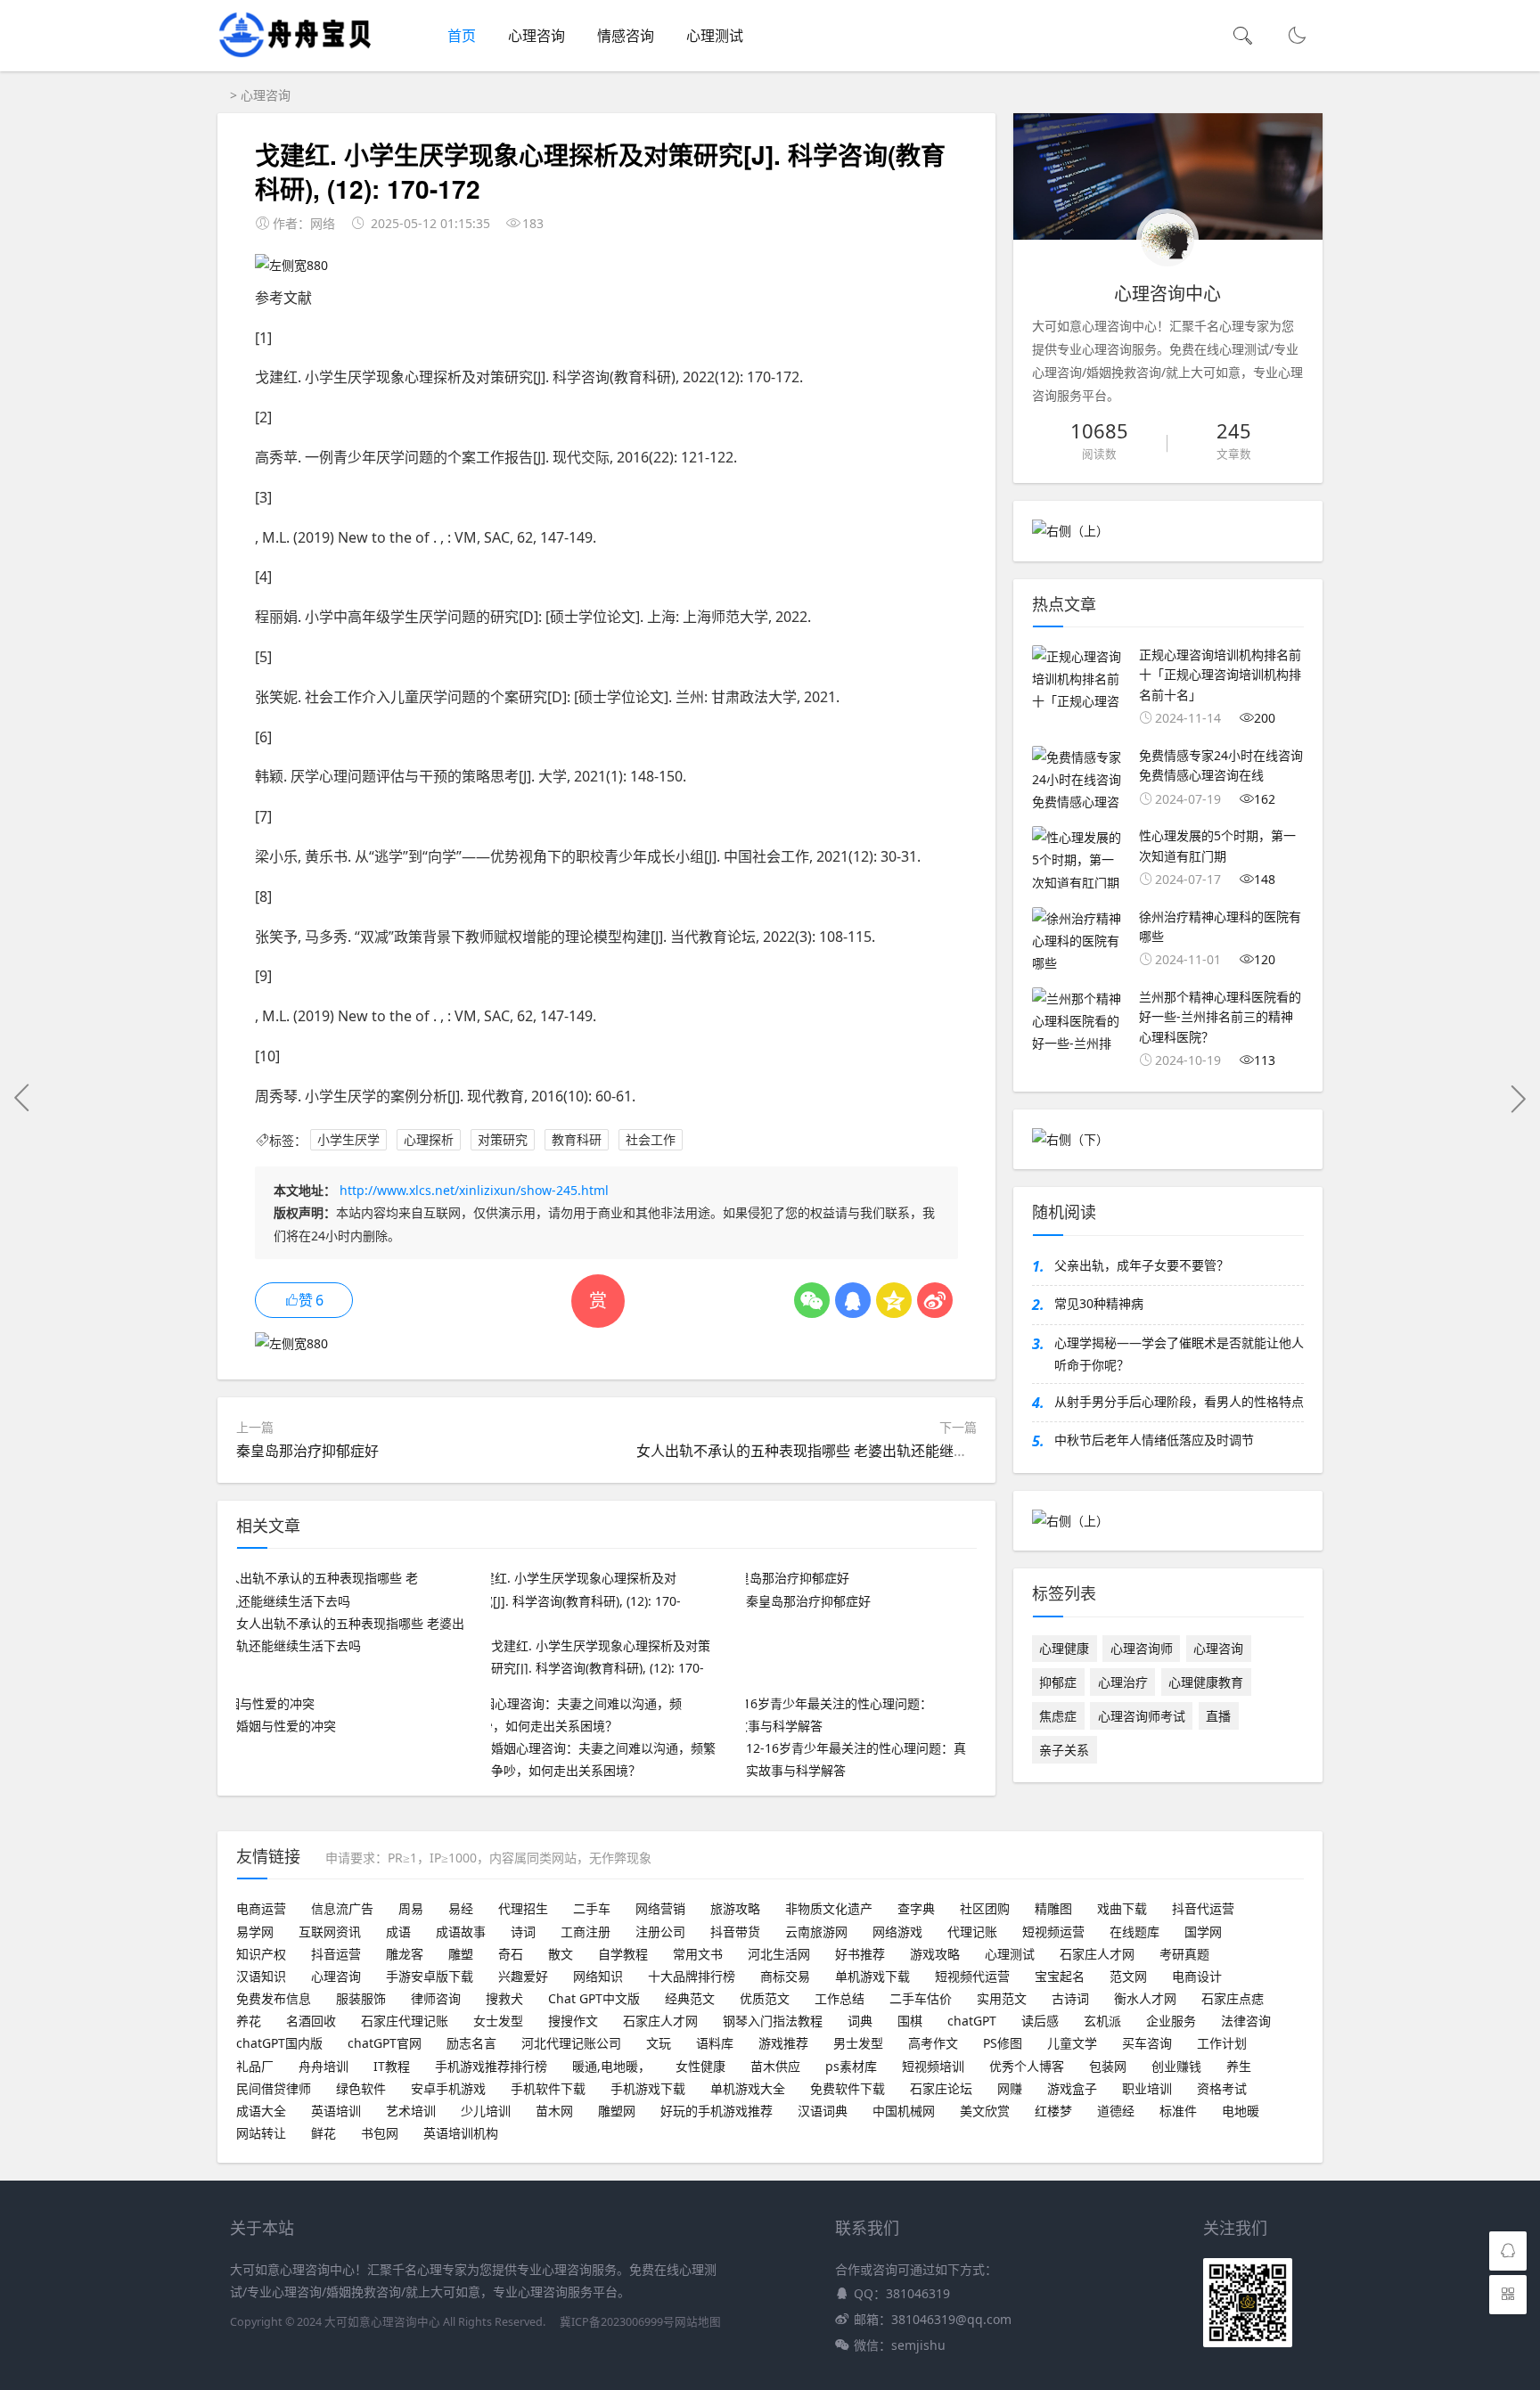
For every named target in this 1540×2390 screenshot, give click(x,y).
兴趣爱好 (523, 1976)
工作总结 (840, 1998)
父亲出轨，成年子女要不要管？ (1142, 1265)
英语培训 (336, 2111)
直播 (1218, 1716)
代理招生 (523, 1908)
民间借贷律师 (274, 2088)
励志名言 (471, 2043)
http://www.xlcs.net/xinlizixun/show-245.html (474, 1190)
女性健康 (700, 2066)
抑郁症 (1058, 1682)
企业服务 (1171, 2021)
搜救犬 (504, 1998)
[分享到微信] (812, 1300)
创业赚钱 (1176, 2066)
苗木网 (554, 2111)
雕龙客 (405, 1954)
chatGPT (972, 2021)
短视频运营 (1053, 1932)
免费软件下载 (848, 2088)
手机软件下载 (548, 2088)
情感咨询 (626, 36)
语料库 (715, 2043)
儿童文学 (1072, 2043)
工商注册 (586, 1932)
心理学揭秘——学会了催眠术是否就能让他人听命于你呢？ (1179, 1354)
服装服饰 (361, 1998)
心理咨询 (537, 36)
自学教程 (623, 1954)
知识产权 (261, 1954)
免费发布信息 (274, 1998)
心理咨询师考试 (1142, 1716)
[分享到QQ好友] (853, 1300)
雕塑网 (617, 2111)
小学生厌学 (348, 1140)
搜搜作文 (573, 2021)
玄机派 (1102, 2021)
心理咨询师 (1142, 1648)
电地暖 (1241, 2111)
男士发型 (858, 2043)
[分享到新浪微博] (935, 1300)
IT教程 (392, 2066)
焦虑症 (1058, 1716)
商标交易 (785, 1976)
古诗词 (1070, 1998)
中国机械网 (904, 2111)
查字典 (916, 1908)
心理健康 (1064, 1648)
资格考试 (1222, 2088)
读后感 (1040, 2021)
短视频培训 (933, 2066)
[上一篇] (22, 1098)
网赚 (1010, 2088)
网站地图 (698, 2322)
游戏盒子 (1072, 2088)
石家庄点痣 (1233, 1998)
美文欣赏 (985, 2111)
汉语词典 (823, 2111)
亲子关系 (1064, 1750)
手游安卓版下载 (430, 1976)
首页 (462, 36)
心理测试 (715, 36)
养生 (1239, 2066)
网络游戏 (897, 1932)
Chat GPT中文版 (594, 1998)
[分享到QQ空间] (894, 1300)
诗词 (523, 1932)
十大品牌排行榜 (692, 1976)
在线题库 (1135, 1932)
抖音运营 (336, 1954)
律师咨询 (436, 1998)
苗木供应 (775, 2066)
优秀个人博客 (1027, 2066)
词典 (860, 2021)
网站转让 (261, 2133)
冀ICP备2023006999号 (617, 2322)
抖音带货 (735, 1932)
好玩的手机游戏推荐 (717, 2111)
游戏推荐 (783, 2043)
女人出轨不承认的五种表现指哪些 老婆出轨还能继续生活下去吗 (838, 1451)
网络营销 (660, 1908)
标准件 (1178, 2111)
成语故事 (461, 1932)
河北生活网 (779, 1954)
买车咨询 (1147, 2043)
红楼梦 (1053, 2111)
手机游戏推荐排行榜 (491, 2066)
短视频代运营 (972, 1976)
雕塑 (461, 1954)
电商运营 (261, 1908)
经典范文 (690, 1998)
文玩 (659, 2043)
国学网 (1203, 1932)
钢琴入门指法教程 (773, 2021)
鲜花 (324, 2133)
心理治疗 (1123, 1682)
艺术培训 (411, 2111)
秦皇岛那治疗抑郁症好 (307, 1451)
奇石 (511, 1954)
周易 (411, 1908)
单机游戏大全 (748, 2088)
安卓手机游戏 (448, 2088)
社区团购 (985, 1908)
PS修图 (1003, 2043)
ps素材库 (851, 2066)
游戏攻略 (935, 1954)
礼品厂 (255, 2066)
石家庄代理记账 (405, 2021)
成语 (398, 1932)
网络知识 (598, 1976)
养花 (249, 2021)
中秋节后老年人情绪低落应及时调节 (1154, 1440)
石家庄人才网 (1097, 1954)
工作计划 (1222, 2043)
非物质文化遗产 (829, 1908)
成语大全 (261, 2111)
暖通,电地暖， (611, 2066)
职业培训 (1147, 2088)
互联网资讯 (330, 1932)
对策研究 (503, 1140)
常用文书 (698, 1954)
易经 (461, 1908)
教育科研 (577, 1140)
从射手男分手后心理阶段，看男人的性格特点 (1179, 1401)
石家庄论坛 (941, 2088)
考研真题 (1184, 1954)
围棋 (910, 2021)
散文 (561, 1954)
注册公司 (660, 1932)
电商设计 (1197, 1976)
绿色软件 (361, 2088)
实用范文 (1002, 1998)
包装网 (1108, 2066)
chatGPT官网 (385, 2043)
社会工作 (651, 1140)
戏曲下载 (1122, 1908)
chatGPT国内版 (279, 2043)
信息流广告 (342, 1908)
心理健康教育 (1206, 1682)
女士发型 (498, 2021)
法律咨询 (1246, 2021)
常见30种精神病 (1099, 1303)
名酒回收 (311, 2021)
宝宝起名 (1060, 1976)
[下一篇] (1518, 1098)
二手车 (592, 1908)
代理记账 (972, 1932)
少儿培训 (486, 2111)
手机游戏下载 (648, 2088)
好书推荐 (860, 1954)
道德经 (1116, 2111)
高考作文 (933, 2043)
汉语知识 (261, 1976)
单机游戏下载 (872, 1976)
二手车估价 (921, 1998)
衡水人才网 (1145, 1998)
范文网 (1128, 1976)
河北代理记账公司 (571, 2043)
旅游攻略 (735, 1908)
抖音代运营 (1203, 1908)
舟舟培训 (324, 2066)
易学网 (255, 1932)
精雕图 (1053, 1908)
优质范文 (765, 1998)
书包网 (380, 2133)
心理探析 (429, 1140)
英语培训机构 (461, 2133)
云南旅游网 (816, 1932)
